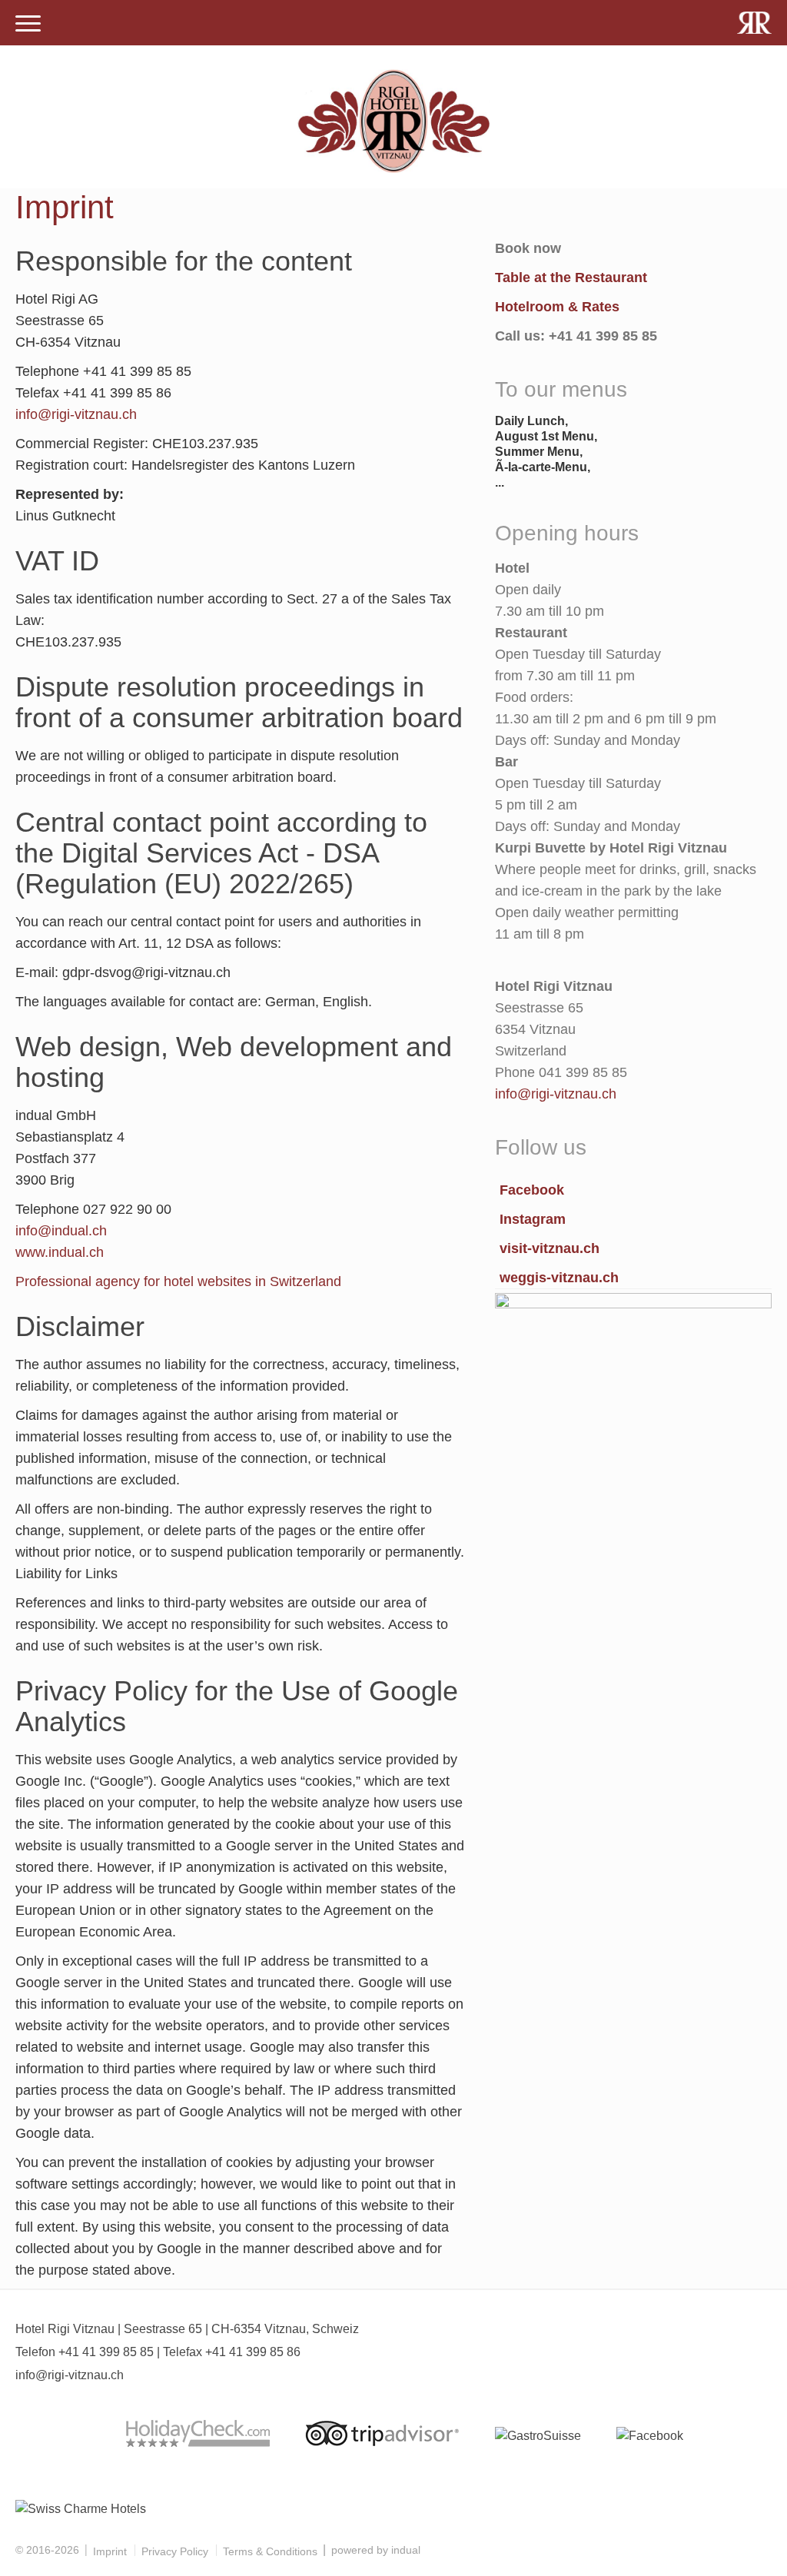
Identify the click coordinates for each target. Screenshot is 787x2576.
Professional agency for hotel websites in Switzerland (178, 1281)
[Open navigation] (28, 25)
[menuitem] (110, 2551)
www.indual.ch (60, 1252)
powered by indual (376, 2550)
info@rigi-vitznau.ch (76, 414)
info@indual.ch (61, 1231)
